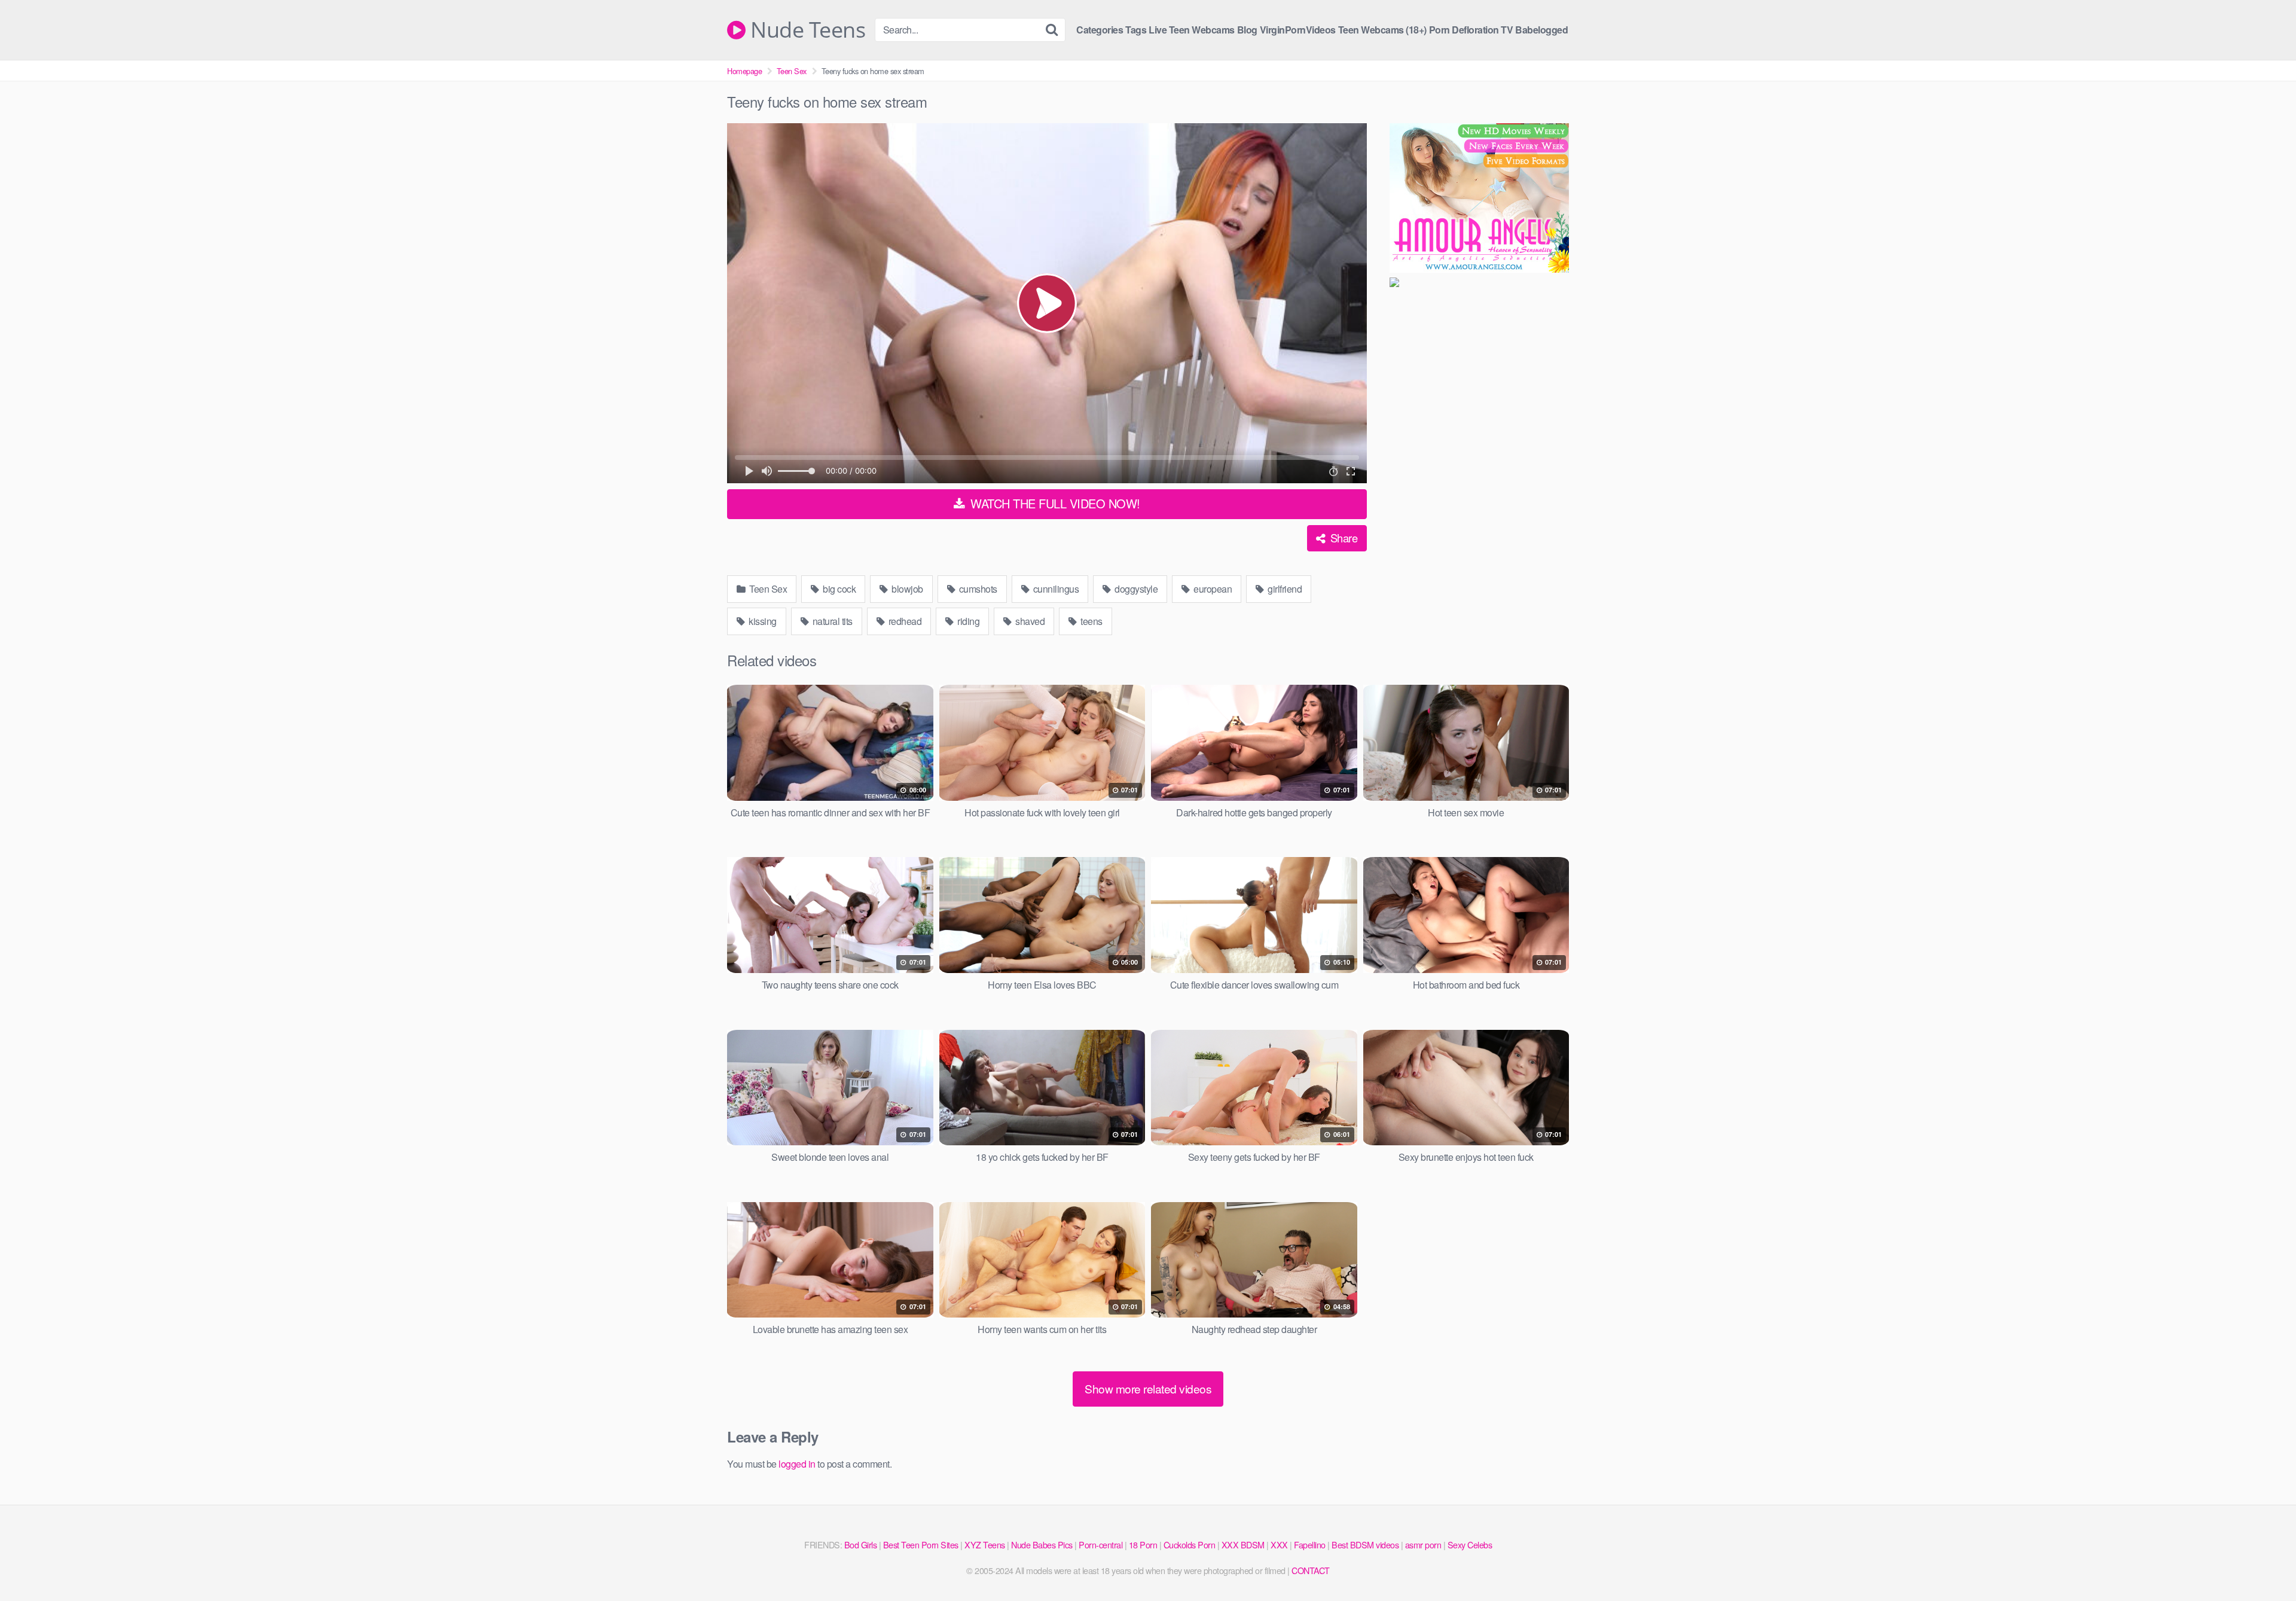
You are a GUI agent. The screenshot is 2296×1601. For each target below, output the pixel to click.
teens (1091, 621)
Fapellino (1310, 1544)
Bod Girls (861, 1544)
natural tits (831, 621)
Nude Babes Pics (1042, 1544)
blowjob (906, 589)
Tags (1136, 30)
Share (1342, 538)
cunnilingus (1055, 589)
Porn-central (1100, 1544)
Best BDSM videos (1365, 1544)
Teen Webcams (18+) (1382, 30)
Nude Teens (805, 30)
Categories (1100, 30)
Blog (1247, 30)
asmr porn (1423, 1544)
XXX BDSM (1243, 1544)
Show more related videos (1148, 1388)
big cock (839, 589)
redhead (904, 621)
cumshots (977, 589)
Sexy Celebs (1470, 1544)
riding (968, 621)
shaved (1029, 621)
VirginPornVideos (1298, 30)
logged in (797, 1464)
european (1212, 589)
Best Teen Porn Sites (921, 1544)
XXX (1279, 1544)
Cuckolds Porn (1190, 1544)
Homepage (744, 71)
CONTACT (1311, 1570)
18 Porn (1143, 1544)
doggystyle (1135, 589)
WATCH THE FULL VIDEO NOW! (1054, 503)
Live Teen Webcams (1192, 30)
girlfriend (1284, 589)
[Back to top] (2263, 1563)
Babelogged (1541, 30)
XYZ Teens (985, 1544)
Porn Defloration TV (1471, 30)
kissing (762, 621)
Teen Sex (792, 71)
